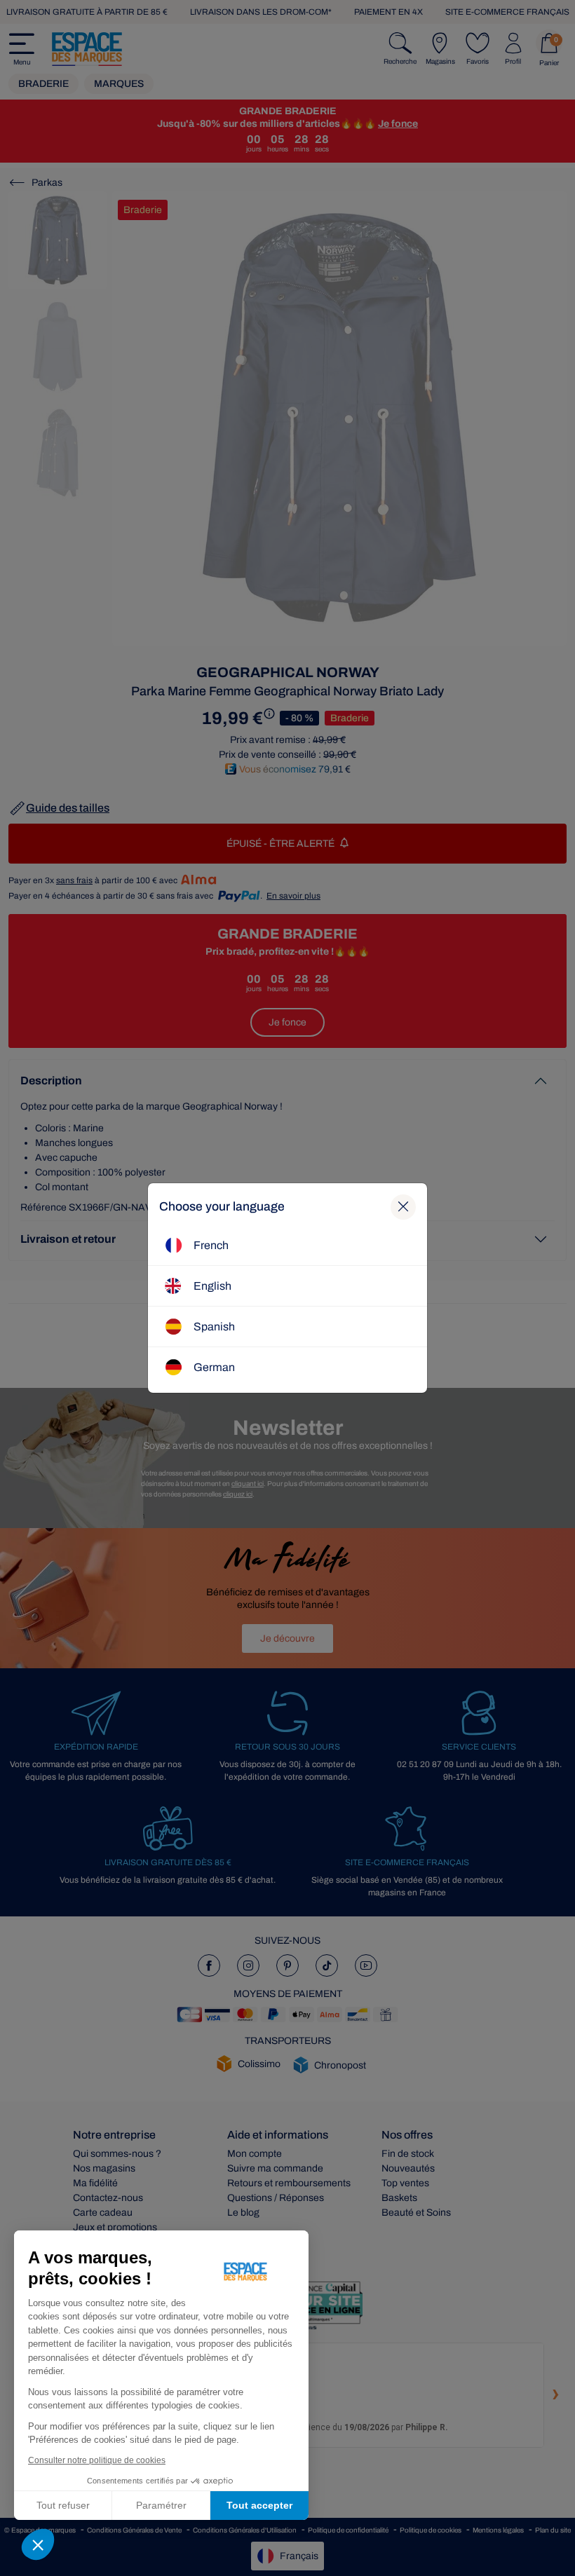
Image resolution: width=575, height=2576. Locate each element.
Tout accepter (259, 2505)
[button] (38, 2544)
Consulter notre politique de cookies (97, 2460)
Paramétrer (161, 2505)
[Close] (403, 1207)
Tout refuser (63, 2505)
